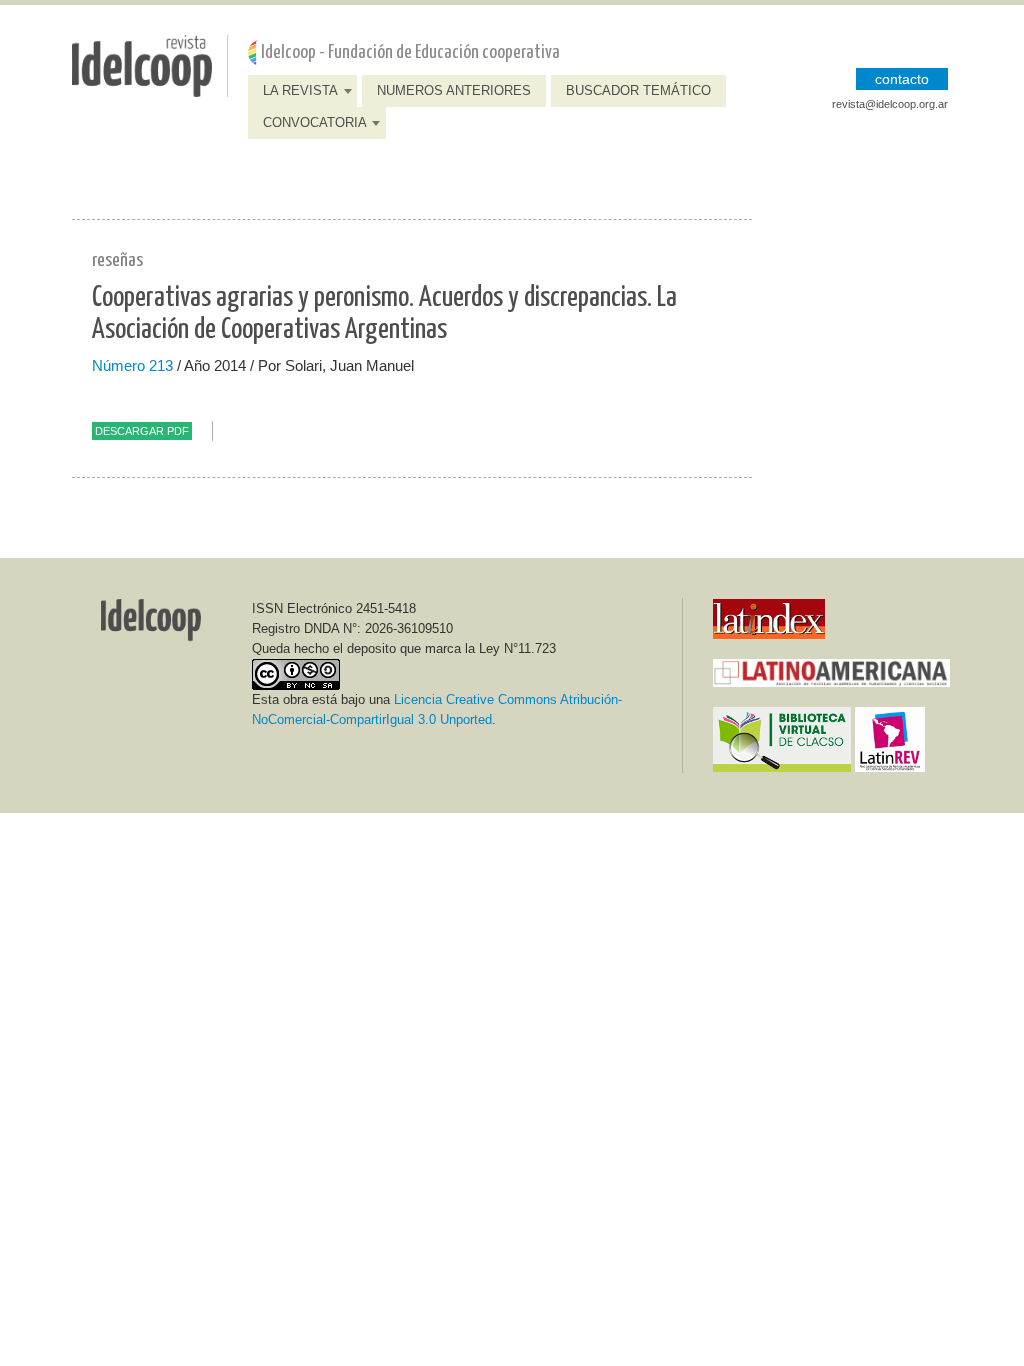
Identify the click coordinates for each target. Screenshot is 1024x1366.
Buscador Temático (638, 90)
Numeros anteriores (454, 90)
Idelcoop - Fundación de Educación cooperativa (410, 52)
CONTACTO (902, 79)
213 (161, 365)
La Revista (300, 90)
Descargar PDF (142, 431)
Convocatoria (315, 122)
